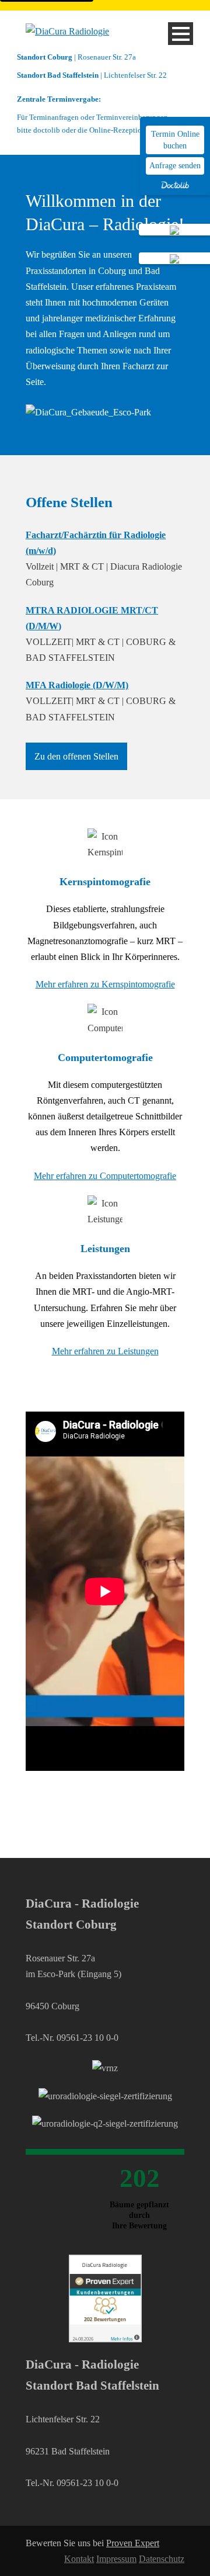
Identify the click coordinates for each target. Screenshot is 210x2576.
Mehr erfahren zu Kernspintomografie (105, 984)
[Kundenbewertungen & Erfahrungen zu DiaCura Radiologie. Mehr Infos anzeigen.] (105, 2301)
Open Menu (181, 34)
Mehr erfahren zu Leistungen (105, 1351)
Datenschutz (162, 2559)
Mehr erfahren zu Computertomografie (105, 1176)
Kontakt (79, 2559)
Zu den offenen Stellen (76, 756)
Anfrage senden (175, 166)
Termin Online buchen (175, 140)
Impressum (116, 2559)
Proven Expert (133, 2543)
